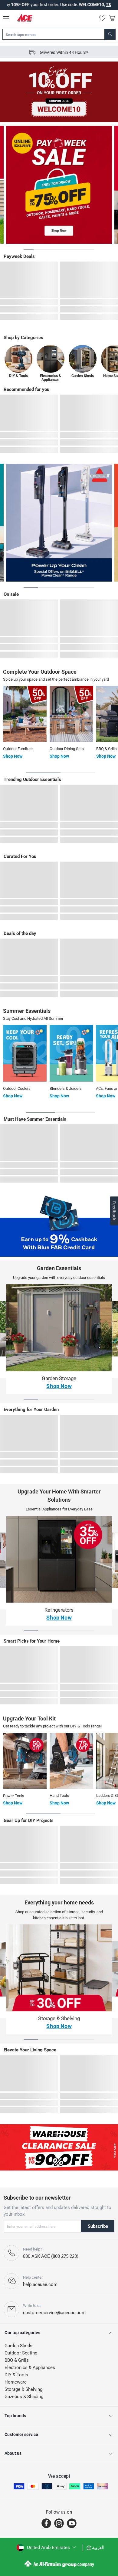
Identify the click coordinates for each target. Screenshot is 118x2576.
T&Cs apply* (87, 5)
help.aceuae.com (40, 2284)
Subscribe (98, 2226)
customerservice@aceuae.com (54, 2313)
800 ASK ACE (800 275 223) (51, 2256)
